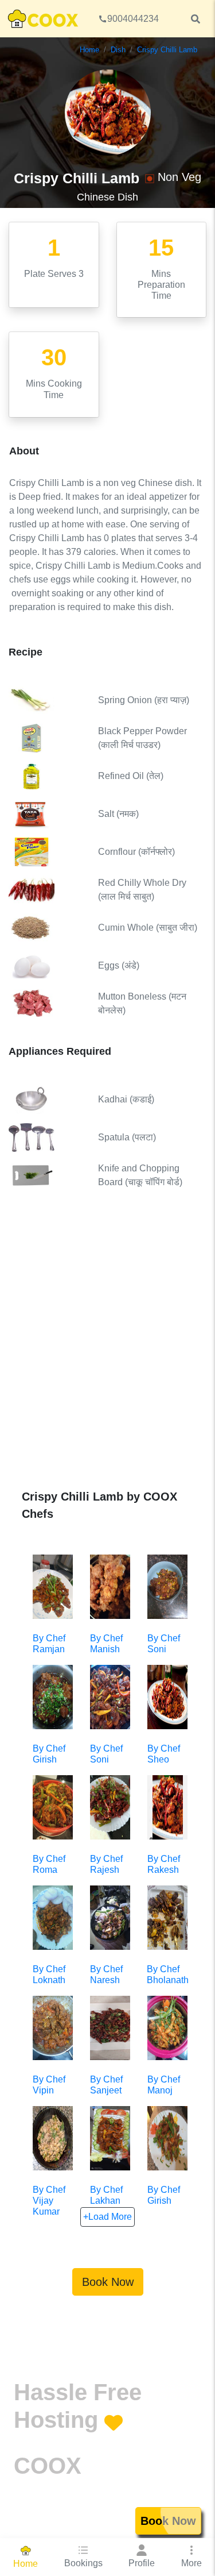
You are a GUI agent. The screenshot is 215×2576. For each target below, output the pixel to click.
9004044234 (133, 19)
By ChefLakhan (106, 2195)
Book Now (108, 2282)
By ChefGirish (164, 2195)
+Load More (107, 2217)
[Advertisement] (107, 1348)
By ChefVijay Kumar (49, 2201)
